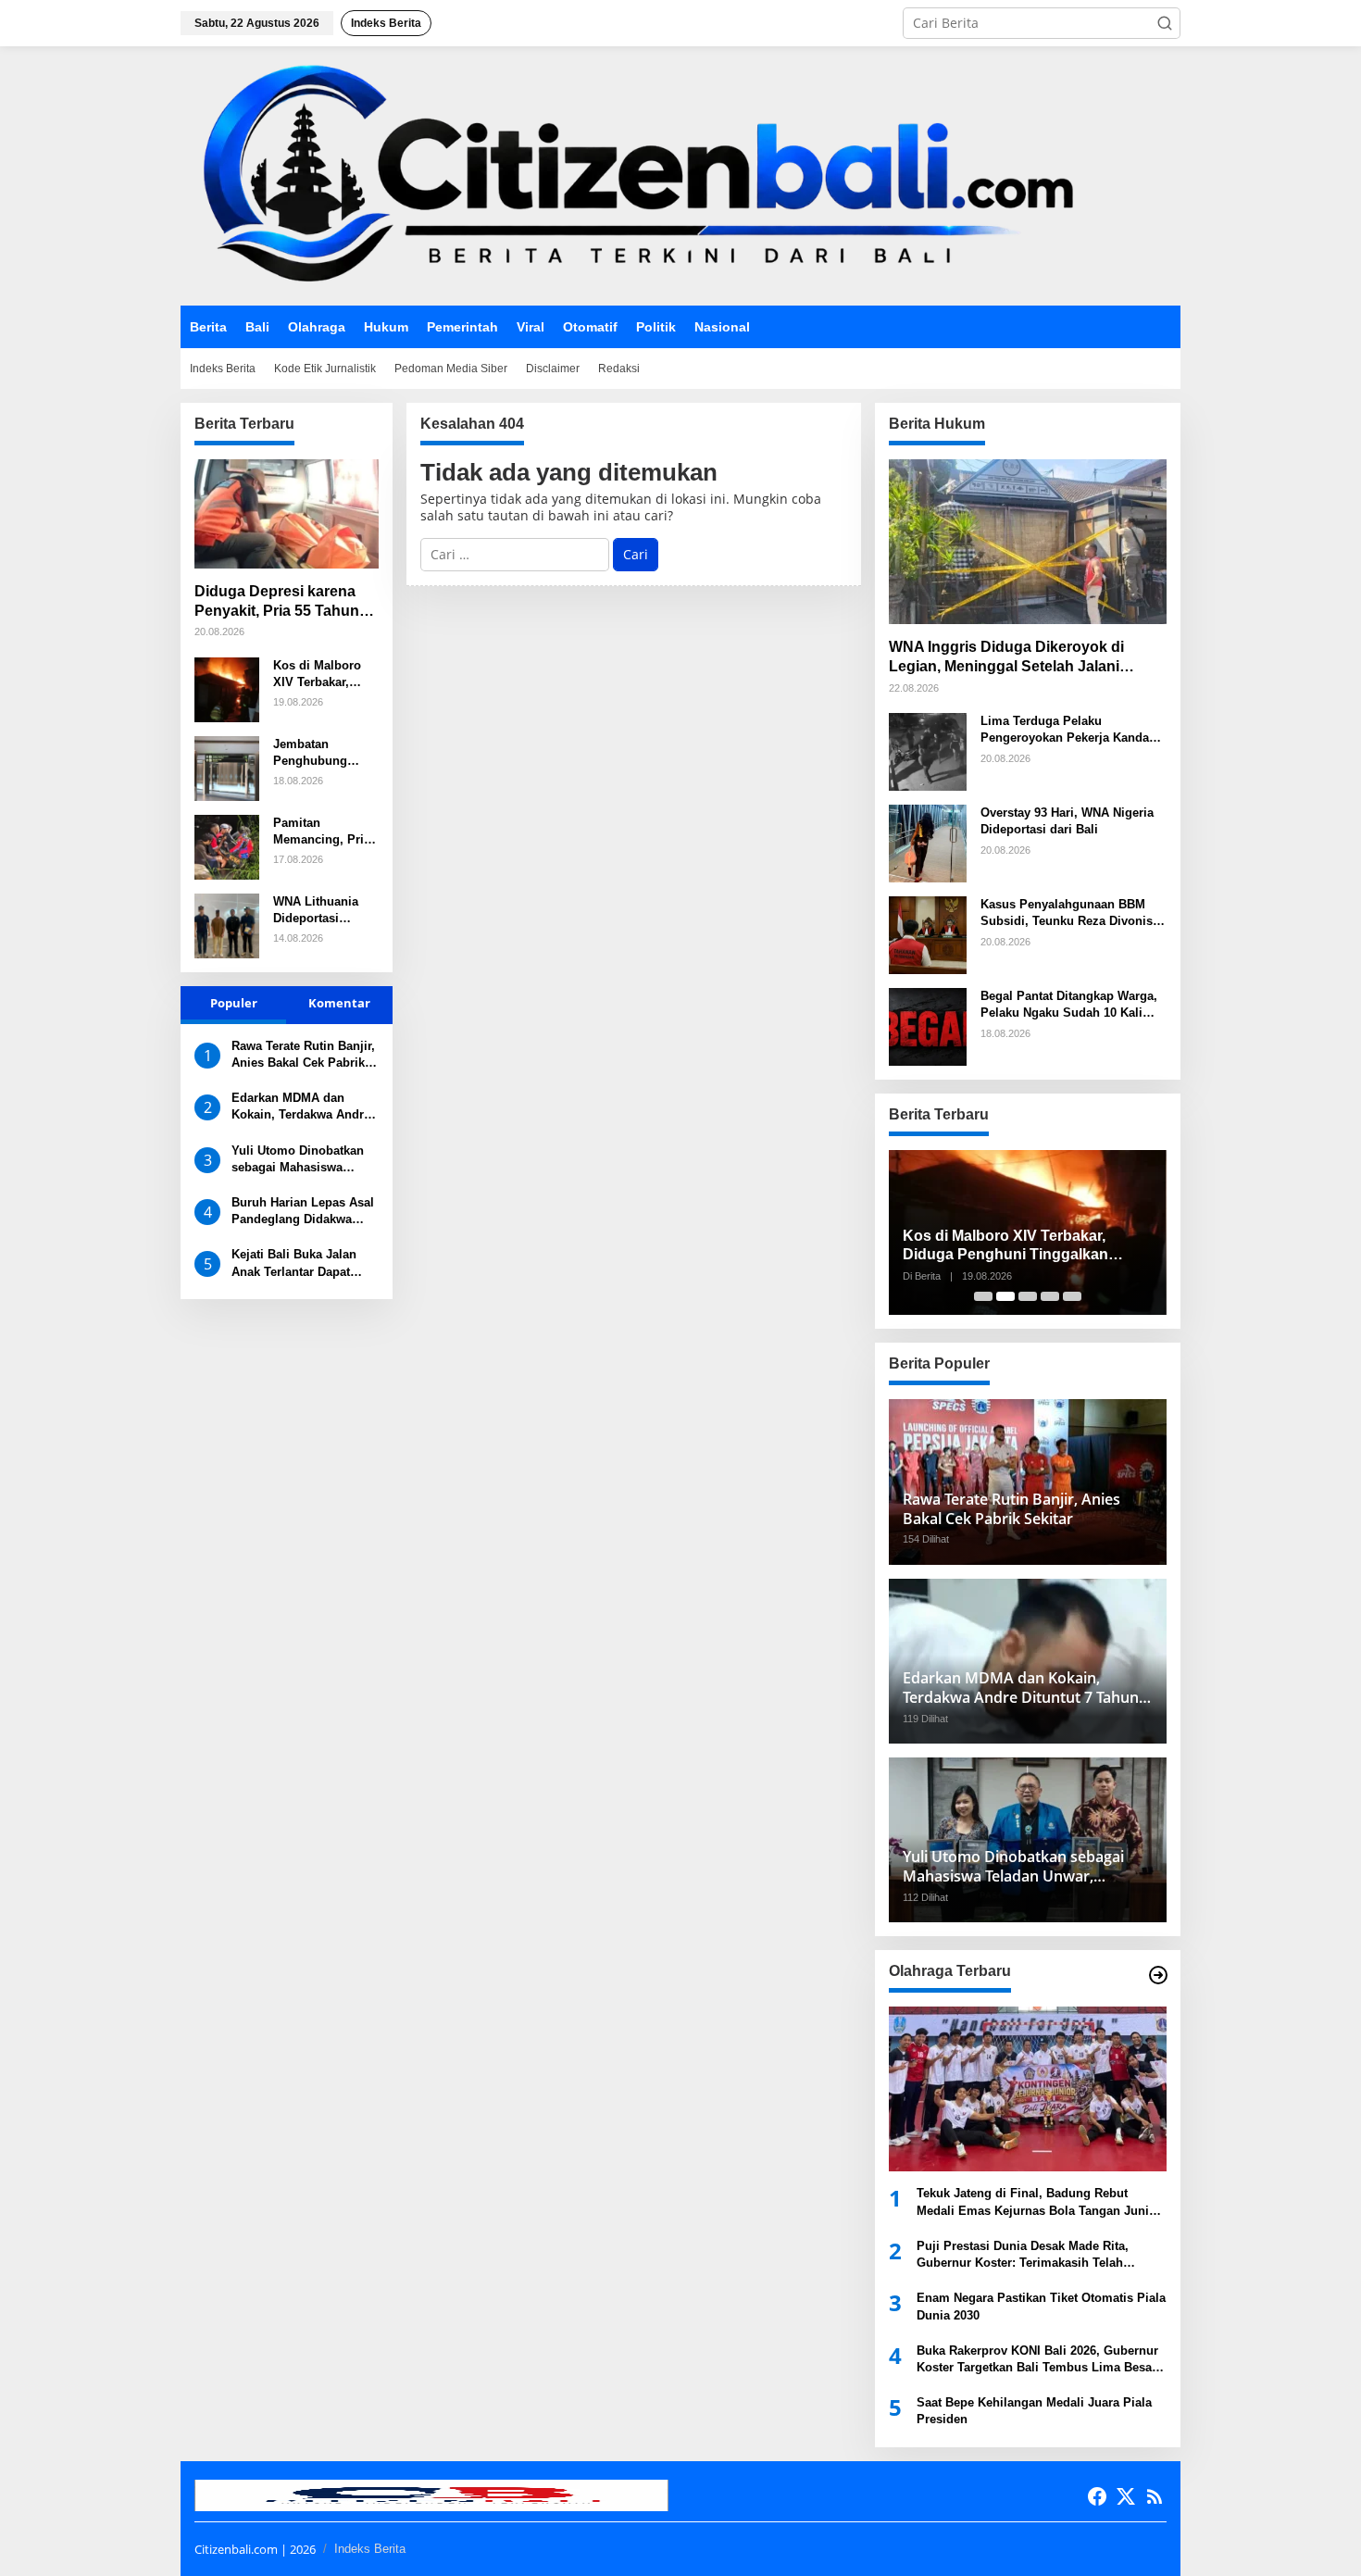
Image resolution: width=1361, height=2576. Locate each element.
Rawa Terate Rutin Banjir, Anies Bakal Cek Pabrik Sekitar (303, 1055)
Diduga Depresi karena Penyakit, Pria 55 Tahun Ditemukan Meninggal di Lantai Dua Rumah (279, 602)
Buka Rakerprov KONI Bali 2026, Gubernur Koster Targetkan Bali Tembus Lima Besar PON (1037, 2360)
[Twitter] (1126, 2496)
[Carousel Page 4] (1050, 1296)
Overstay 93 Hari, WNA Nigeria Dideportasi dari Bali (1067, 821)
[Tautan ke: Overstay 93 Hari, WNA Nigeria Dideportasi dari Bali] (928, 842)
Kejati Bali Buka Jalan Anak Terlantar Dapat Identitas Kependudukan (301, 1263)
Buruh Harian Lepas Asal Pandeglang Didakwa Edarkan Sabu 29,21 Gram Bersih (303, 1212)
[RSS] (1155, 2496)
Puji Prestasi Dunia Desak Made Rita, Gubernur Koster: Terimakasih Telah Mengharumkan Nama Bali (1023, 2255)
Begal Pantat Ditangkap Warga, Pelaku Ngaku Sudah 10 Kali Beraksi (1069, 1005)
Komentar (339, 1003)
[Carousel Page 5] (1072, 1296)
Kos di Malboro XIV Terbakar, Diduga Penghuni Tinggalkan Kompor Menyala (323, 675)
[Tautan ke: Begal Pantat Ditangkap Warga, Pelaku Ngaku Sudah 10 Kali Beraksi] (928, 1025)
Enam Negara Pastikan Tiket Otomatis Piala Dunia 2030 (1041, 2306)
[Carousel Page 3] (1028, 1296)
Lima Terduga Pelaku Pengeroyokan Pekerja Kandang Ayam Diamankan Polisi (1072, 730)
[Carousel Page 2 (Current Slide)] (1005, 1296)
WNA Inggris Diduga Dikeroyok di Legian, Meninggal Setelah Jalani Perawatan (1006, 658)
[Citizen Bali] (630, 175)
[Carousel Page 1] (983, 1296)
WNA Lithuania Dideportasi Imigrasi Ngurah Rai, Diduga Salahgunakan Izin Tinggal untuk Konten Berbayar (325, 911)
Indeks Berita (370, 2549)
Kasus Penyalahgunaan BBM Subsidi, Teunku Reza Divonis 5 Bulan (1072, 913)
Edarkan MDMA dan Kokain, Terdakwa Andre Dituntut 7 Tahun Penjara (302, 1107)
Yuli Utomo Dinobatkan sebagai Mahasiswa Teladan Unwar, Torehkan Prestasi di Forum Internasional (303, 1160)
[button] (1165, 23)
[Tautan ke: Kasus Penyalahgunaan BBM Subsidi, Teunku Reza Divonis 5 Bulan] (928, 934)
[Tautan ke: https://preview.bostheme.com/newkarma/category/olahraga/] (1158, 1975)
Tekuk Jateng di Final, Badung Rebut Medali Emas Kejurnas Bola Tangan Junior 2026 (1039, 2202)
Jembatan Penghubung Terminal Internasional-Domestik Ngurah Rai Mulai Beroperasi (323, 753)
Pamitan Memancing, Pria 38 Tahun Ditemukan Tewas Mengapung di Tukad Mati (323, 832)
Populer (234, 1003)
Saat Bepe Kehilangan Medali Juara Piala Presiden (1034, 2411)
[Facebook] (1097, 2496)
